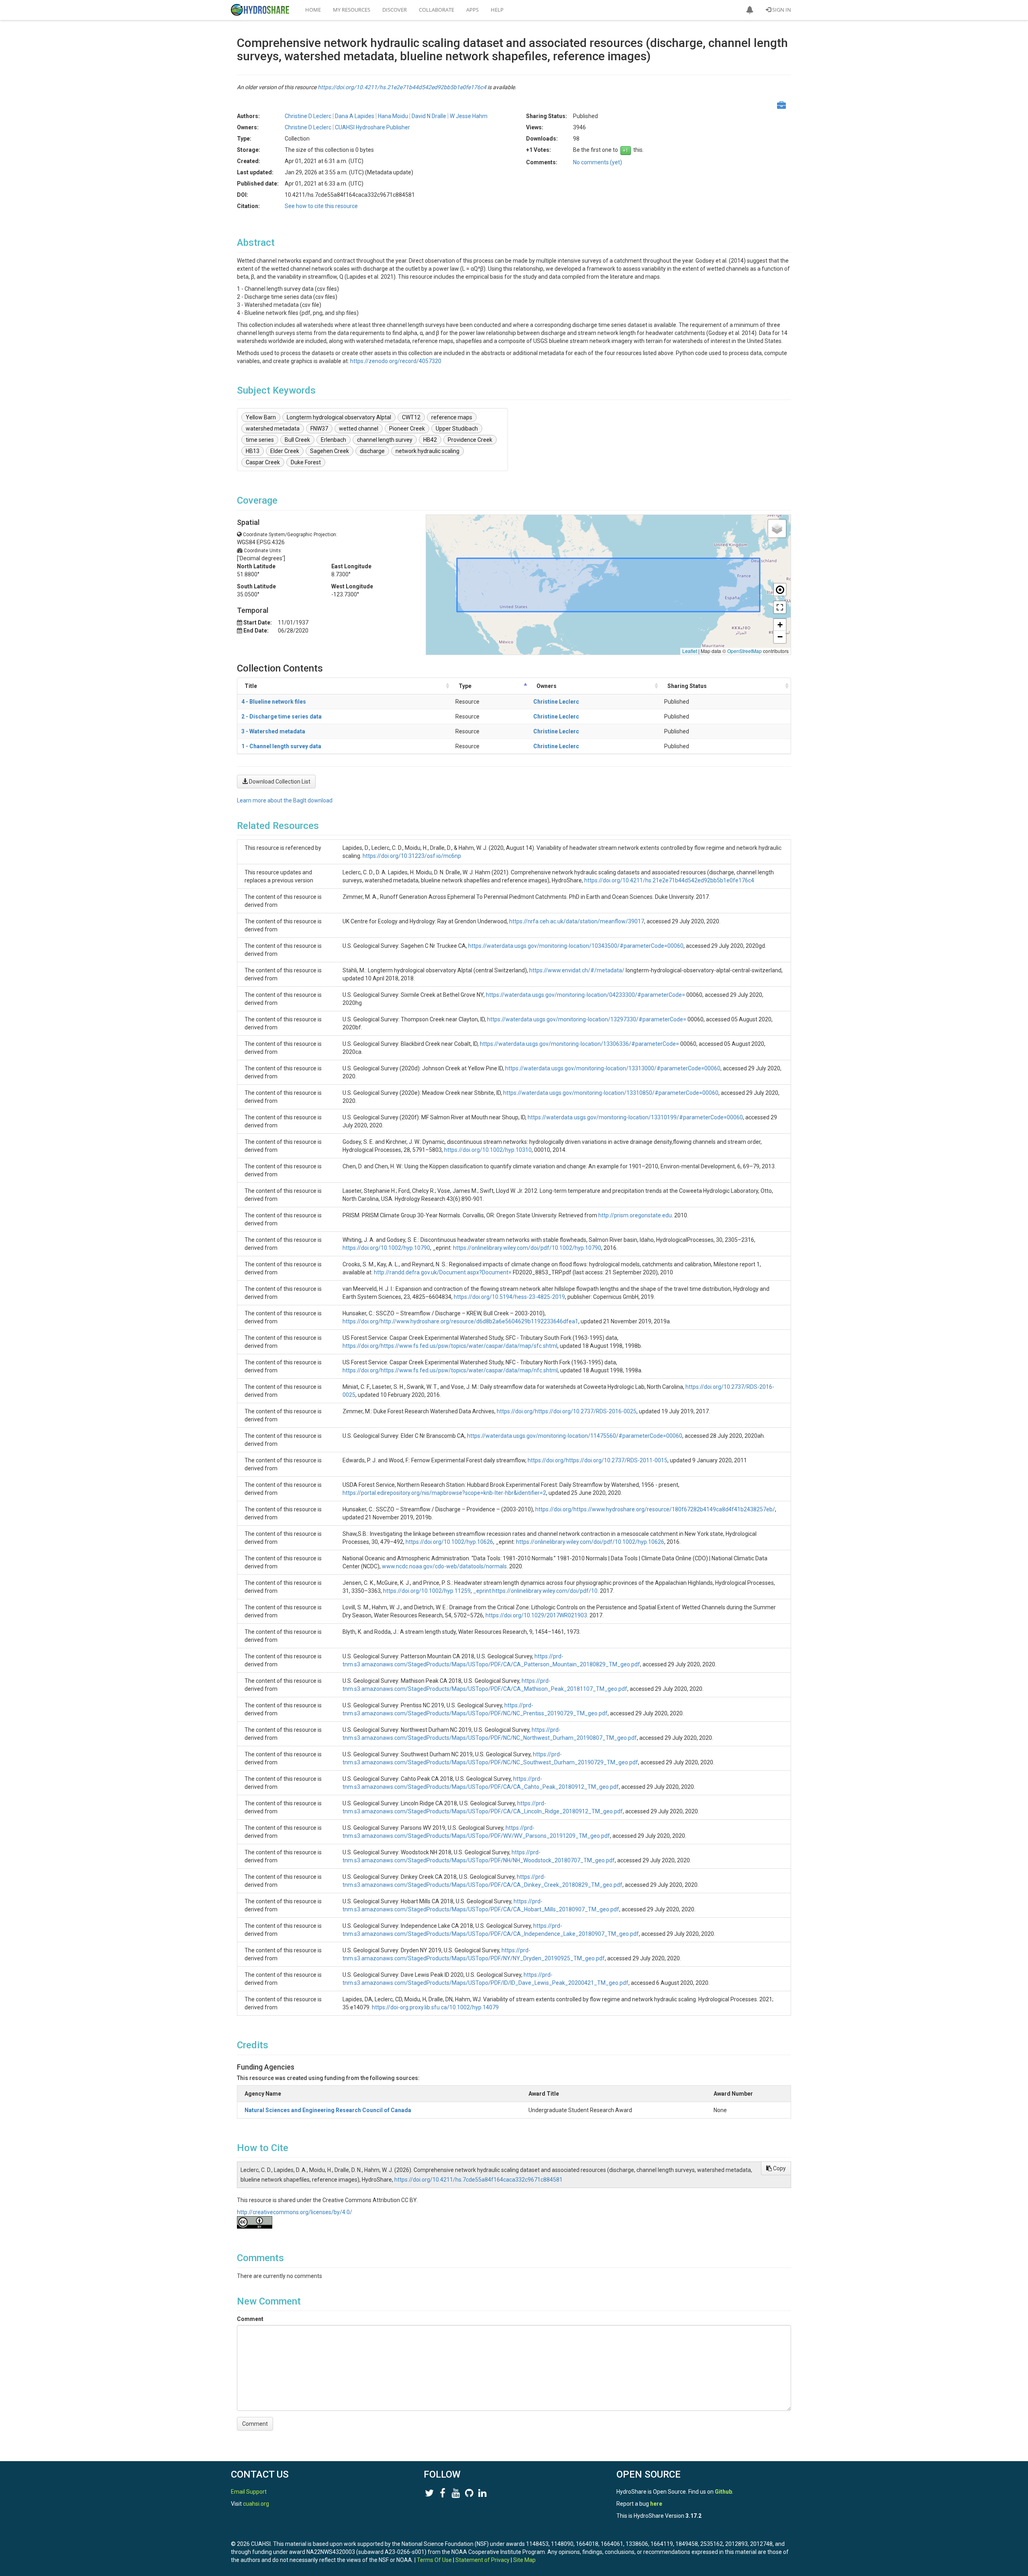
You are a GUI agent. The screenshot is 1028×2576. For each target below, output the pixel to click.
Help (497, 10)
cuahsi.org (256, 2504)
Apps (472, 10)
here (656, 2504)
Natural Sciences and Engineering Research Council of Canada (328, 2110)
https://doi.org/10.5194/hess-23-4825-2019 (509, 1297)
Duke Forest (306, 462)
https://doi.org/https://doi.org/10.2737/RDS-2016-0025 (567, 1411)
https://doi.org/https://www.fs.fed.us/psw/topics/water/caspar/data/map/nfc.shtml (450, 1370)
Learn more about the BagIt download (285, 800)
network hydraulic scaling (427, 451)
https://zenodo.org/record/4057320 (396, 361)
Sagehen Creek (329, 451)
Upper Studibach (457, 429)
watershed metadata (273, 429)
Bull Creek (297, 440)
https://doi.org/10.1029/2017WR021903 (536, 1615)
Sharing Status (687, 686)
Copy (779, 2168)
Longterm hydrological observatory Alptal (339, 417)
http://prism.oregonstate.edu (635, 1215)
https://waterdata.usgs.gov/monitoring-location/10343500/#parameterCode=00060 (576, 946)
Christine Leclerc (556, 702)
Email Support (249, 2492)
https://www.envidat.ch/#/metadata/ (577, 970)
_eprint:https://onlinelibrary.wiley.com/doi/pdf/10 (535, 1591)
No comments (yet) (598, 162)
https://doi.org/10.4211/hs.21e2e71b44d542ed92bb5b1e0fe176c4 (402, 87)
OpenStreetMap (744, 651)
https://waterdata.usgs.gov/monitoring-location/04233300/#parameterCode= (585, 995)
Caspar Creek (263, 462)
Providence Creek (470, 440)
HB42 (430, 440)
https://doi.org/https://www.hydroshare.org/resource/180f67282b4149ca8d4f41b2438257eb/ (655, 1509)
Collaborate (436, 10)
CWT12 (411, 417)
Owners (547, 686)
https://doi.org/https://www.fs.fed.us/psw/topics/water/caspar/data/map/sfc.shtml (450, 1346)
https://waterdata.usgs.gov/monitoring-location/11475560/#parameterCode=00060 (575, 1436)
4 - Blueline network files (274, 702)
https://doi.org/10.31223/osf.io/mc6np (412, 856)
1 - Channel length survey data (281, 746)
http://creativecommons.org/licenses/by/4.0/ (295, 2212)
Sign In (781, 10)
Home (313, 10)
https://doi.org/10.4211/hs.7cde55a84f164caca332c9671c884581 (478, 2180)
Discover (395, 10)
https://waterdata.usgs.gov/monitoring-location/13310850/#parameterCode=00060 (611, 1093)
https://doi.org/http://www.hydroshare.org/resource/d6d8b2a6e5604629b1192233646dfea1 (460, 1321)
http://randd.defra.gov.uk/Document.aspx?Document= (443, 1272)
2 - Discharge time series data (281, 716)
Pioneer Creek (407, 429)
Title (251, 686)
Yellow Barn (261, 417)
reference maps (452, 417)
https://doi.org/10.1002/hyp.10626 (449, 1542)
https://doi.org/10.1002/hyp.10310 (488, 1150)
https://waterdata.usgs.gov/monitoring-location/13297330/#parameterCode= (587, 1019)
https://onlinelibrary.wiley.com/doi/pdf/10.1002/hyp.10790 (527, 1248)
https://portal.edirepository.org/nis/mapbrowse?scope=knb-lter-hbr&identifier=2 (444, 1493)
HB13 (253, 451)
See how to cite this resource (321, 206)
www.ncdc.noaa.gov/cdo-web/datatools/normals (444, 1566)
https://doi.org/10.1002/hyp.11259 (427, 1591)
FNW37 (319, 429)
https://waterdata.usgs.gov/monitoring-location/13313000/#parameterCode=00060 (613, 1068)
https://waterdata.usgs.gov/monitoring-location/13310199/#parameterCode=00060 (635, 1117)
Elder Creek (285, 451)
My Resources (352, 10)
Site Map (524, 2560)
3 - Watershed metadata (273, 731)
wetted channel (359, 429)
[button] (750, 10)
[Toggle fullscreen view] (780, 607)
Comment (250, 2319)
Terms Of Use (434, 2560)
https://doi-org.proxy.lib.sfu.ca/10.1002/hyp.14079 (435, 2007)
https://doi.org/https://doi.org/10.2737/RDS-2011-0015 (598, 1460)
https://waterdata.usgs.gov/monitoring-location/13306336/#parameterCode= (579, 1044)
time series (260, 440)
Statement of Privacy (482, 2560)
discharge (372, 451)
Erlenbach (333, 440)
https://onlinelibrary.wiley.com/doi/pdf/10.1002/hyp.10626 (590, 1542)
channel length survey (385, 440)
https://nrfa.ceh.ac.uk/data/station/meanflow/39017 (577, 921)
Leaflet (690, 651)
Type (465, 686)
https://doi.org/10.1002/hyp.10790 (386, 1248)
